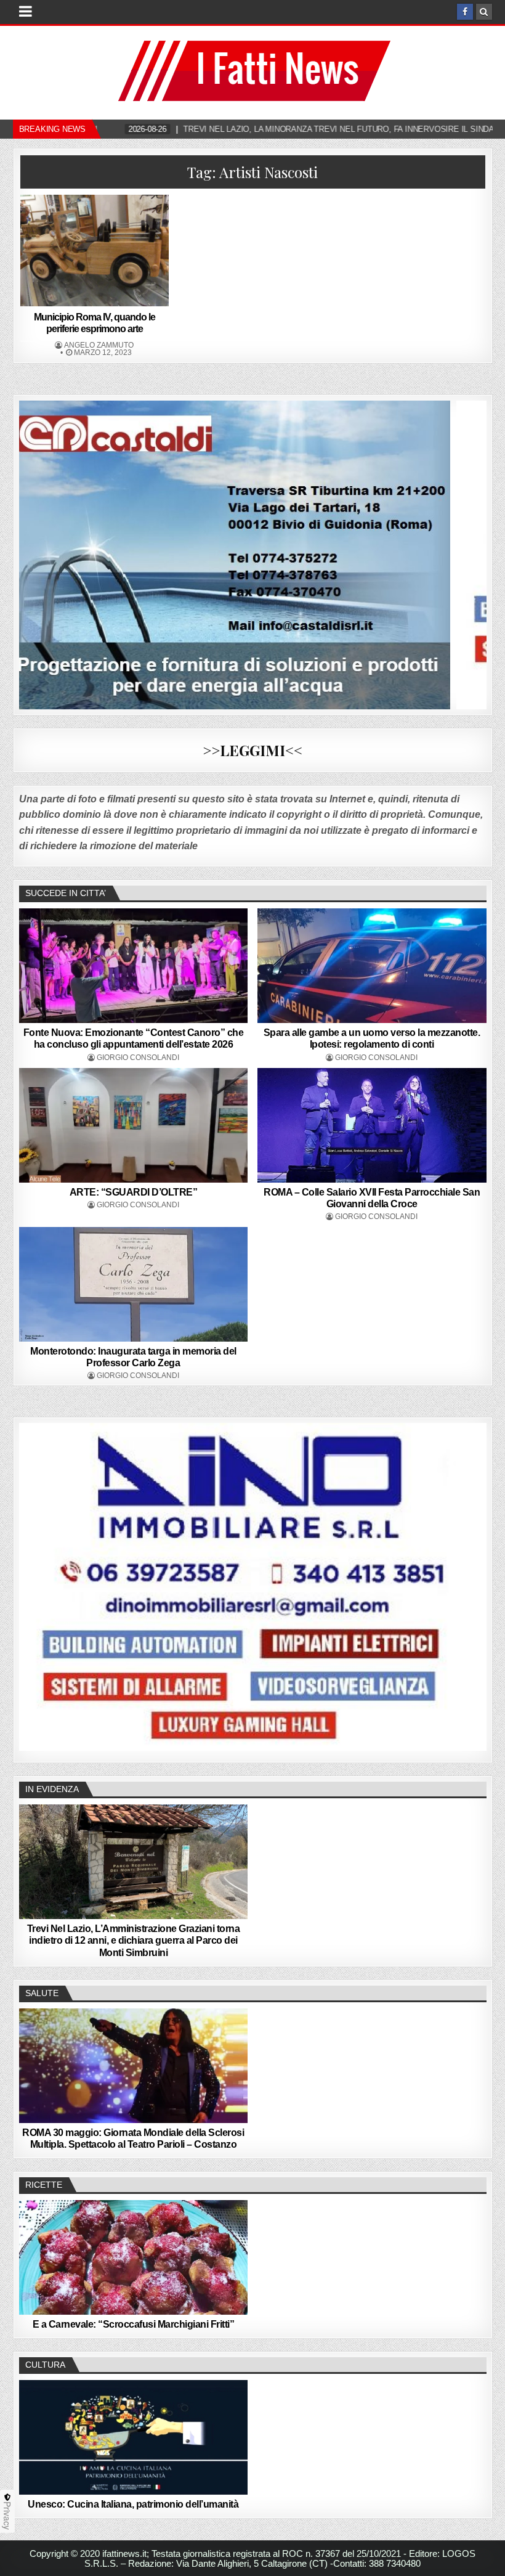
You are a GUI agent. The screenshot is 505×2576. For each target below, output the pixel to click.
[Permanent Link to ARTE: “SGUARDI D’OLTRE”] (134, 1125)
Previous (34, 1587)
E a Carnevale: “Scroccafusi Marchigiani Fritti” (134, 2324)
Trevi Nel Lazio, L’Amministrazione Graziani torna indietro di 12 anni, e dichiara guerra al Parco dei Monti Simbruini (134, 1940)
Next (471, 1587)
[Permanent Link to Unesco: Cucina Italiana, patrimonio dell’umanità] (134, 2437)
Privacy (7, 2516)
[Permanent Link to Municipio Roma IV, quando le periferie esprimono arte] (95, 251)
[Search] (484, 12)
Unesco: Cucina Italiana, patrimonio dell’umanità (133, 2504)
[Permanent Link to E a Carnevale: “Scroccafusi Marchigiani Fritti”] (134, 2257)
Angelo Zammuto (99, 345)
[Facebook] (465, 12)
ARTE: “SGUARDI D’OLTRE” (134, 1192)
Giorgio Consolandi (138, 1058)
